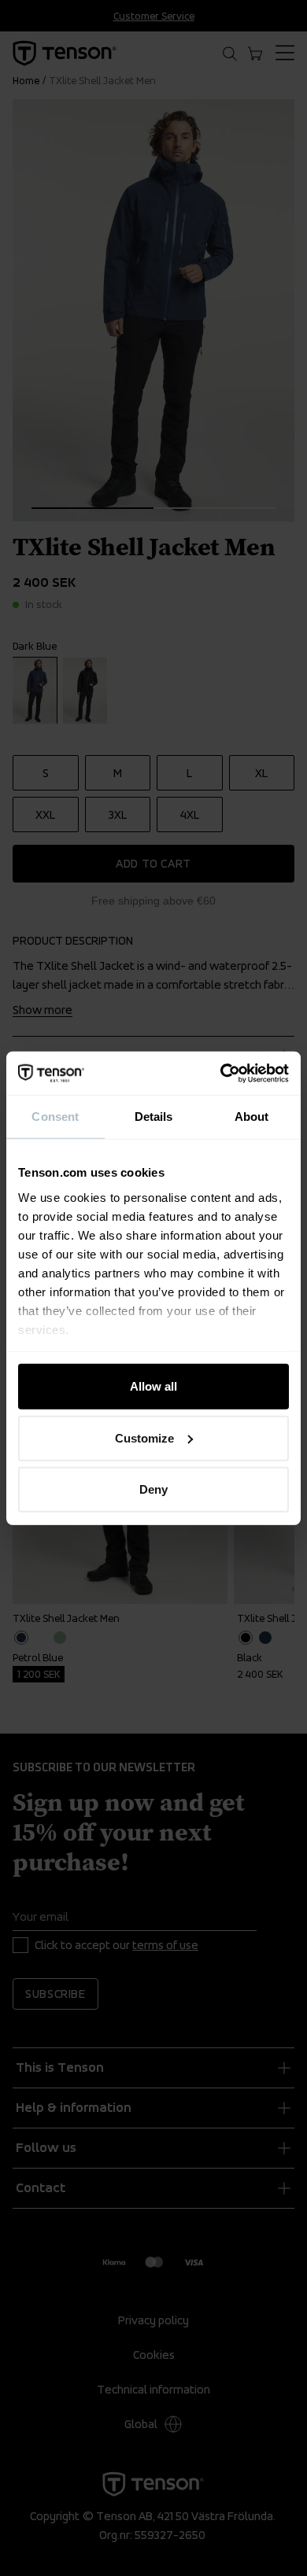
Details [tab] (154, 1117)
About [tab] (252, 1117)
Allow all (153, 1386)
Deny (153, 1489)
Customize (144, 1437)
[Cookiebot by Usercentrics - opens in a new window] (221, 1073)
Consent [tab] (55, 1117)
